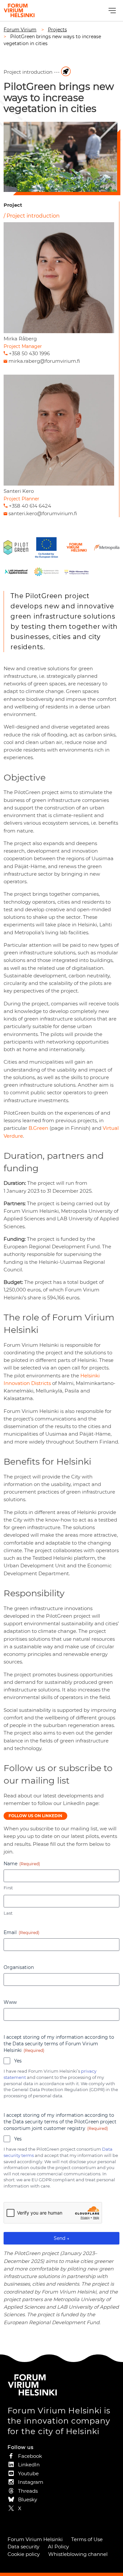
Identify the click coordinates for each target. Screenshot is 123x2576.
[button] (111, 11)
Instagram (31, 2482)
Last (8, 1913)
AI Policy (58, 2547)
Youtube (28, 2473)
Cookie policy (24, 2554)
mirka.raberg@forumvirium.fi (44, 361)
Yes (18, 2061)
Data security (23, 2547)
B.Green (38, 1128)
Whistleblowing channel (78, 2554)
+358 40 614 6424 (30, 506)
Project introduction (33, 216)
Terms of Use (87, 2539)
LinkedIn (29, 2465)
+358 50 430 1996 (29, 353)
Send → (61, 2238)
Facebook (30, 2456)
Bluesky (28, 2499)
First (8, 1888)
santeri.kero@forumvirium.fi (43, 513)
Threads (28, 2491)
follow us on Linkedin (35, 1816)
